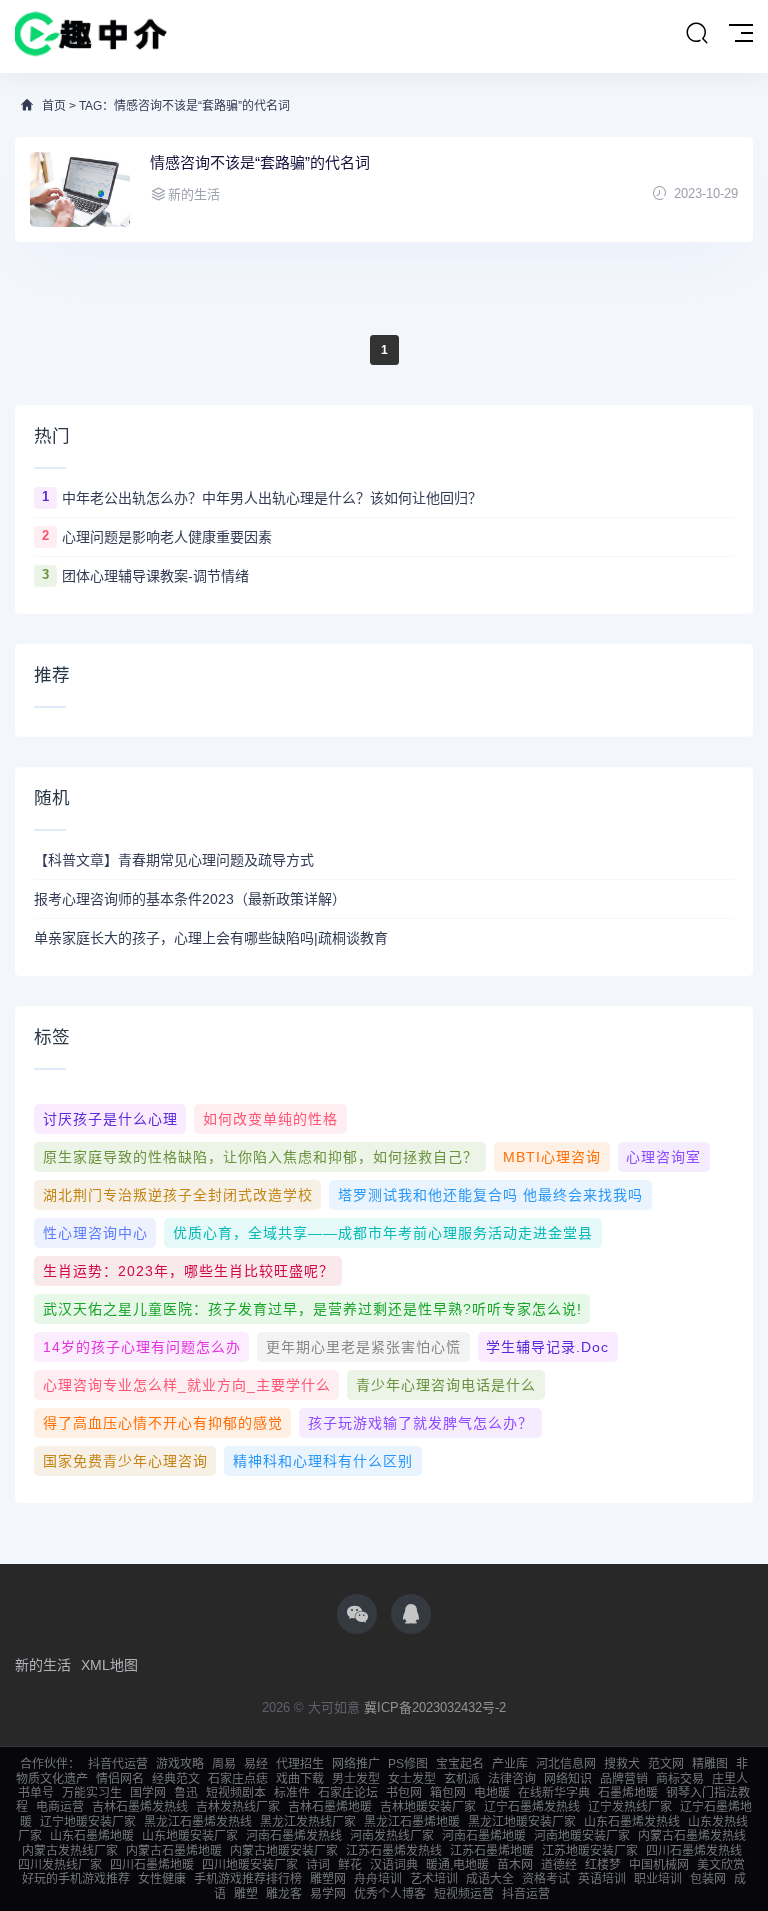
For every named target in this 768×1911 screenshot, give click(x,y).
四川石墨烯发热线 (694, 1851)
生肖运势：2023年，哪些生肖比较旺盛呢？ (188, 1271)
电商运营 (60, 1807)
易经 (256, 1764)
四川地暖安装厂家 (250, 1865)
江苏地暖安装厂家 (590, 1851)
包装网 (708, 1879)
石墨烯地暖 (628, 1793)
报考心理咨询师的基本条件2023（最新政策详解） (190, 899)
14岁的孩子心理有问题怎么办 (142, 1347)
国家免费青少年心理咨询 (125, 1461)
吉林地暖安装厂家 (428, 1807)
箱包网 (448, 1793)
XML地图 (109, 1665)
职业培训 (658, 1879)
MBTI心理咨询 (552, 1157)
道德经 (559, 1865)
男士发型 (356, 1779)
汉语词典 (394, 1865)
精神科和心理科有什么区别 (323, 1461)
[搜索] (697, 34)
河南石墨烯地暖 (484, 1836)
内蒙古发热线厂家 (70, 1851)
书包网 (404, 1793)
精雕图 (710, 1764)
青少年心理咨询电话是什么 (446, 1385)
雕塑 (246, 1894)
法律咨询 (512, 1779)
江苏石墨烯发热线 (394, 1851)
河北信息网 (566, 1764)
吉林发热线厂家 (238, 1807)
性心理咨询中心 (95, 1233)
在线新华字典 (554, 1793)
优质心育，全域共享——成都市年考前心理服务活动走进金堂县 (383, 1233)
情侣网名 (120, 1779)
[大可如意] (91, 36)
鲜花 (350, 1865)
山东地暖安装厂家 (190, 1836)
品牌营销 (624, 1779)
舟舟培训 (378, 1879)
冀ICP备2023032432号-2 (435, 1707)
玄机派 (462, 1779)
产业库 (510, 1764)
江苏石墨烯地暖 (492, 1851)
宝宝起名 (460, 1764)
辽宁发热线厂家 (630, 1807)
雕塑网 (328, 1879)
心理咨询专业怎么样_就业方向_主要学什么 (187, 1385)
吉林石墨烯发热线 (140, 1807)
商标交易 (680, 1779)
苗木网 (515, 1865)
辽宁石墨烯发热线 (532, 1807)
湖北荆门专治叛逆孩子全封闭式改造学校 (178, 1195)
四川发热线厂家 (60, 1865)
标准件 (292, 1793)
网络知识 (568, 1779)
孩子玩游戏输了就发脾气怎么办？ (420, 1423)
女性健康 (162, 1879)
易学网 (328, 1894)
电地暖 (492, 1793)
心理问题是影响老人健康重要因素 (167, 537)
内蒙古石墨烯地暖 (174, 1851)
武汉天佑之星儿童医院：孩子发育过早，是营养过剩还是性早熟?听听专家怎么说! (312, 1309)
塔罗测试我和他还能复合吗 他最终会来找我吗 (490, 1195)
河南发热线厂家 (392, 1836)
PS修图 (408, 1764)
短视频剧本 (236, 1793)
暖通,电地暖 (457, 1865)
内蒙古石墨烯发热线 (692, 1836)
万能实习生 (92, 1793)
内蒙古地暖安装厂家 (284, 1851)
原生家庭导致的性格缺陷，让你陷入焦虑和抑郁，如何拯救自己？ (260, 1157)
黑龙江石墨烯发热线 (198, 1822)
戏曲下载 (300, 1779)
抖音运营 (526, 1894)
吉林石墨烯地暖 (330, 1807)
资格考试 (546, 1879)
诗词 (318, 1865)
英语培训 (602, 1879)
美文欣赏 (721, 1865)
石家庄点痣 (238, 1779)
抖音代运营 (118, 1764)
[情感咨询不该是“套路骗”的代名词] (80, 189)
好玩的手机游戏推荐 (76, 1879)
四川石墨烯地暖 (152, 1865)
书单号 (36, 1793)
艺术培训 (434, 1879)
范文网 (666, 1764)
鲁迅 (186, 1793)
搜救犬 (622, 1764)
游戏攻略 (180, 1764)
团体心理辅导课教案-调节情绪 (155, 576)
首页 (54, 106)
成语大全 (490, 1879)
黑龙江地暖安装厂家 (522, 1822)
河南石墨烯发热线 (294, 1836)
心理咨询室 (663, 1157)
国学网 (148, 1793)
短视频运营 (464, 1894)
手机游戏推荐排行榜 (248, 1879)
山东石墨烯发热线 (632, 1822)
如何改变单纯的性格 (270, 1119)
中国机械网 (659, 1865)
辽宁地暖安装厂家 (88, 1822)
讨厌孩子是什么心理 (110, 1119)
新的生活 (43, 1665)
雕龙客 (284, 1894)
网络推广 (356, 1764)
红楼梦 (603, 1865)
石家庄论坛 (348, 1793)
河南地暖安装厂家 (582, 1836)
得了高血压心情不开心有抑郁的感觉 (163, 1423)
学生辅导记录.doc (547, 1347)
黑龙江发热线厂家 (308, 1822)
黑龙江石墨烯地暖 (412, 1822)
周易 (224, 1764)
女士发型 (412, 1779)
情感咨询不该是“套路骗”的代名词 (260, 162)
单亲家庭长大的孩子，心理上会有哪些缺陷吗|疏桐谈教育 (211, 938)
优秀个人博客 (390, 1894)
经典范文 (176, 1779)
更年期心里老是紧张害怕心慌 (363, 1347)
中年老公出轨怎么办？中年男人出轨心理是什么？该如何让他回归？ (272, 498)
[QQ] (411, 1614)
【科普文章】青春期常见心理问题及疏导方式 (174, 860)
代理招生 (300, 1764)
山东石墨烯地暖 (92, 1836)
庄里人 (730, 1779)
